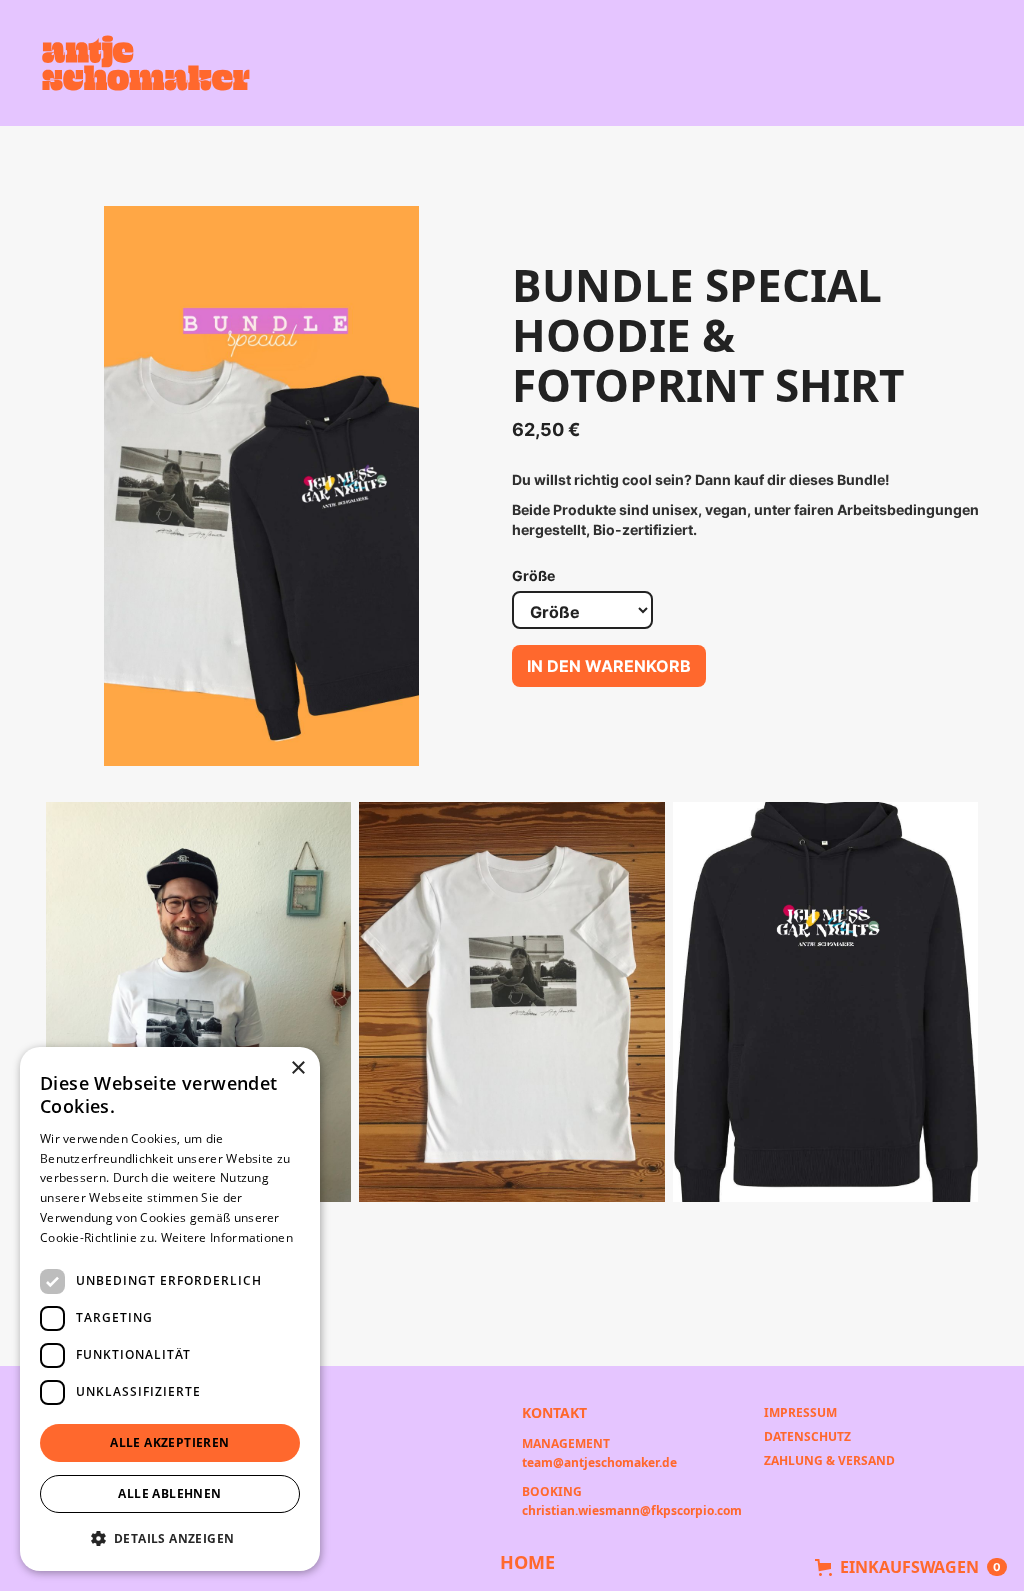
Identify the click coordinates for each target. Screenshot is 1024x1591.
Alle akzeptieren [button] (169, 1442)
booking (552, 1490)
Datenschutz (807, 1436)
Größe (533, 575)
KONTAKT (554, 1412)
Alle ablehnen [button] (169, 1493)
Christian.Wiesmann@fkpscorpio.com (632, 1509)
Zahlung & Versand (829, 1460)
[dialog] (170, 1309)
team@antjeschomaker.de (599, 1461)
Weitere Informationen (227, 1237)
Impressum (800, 1412)
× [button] (297, 1068)
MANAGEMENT (566, 1442)
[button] (911, 1567)
